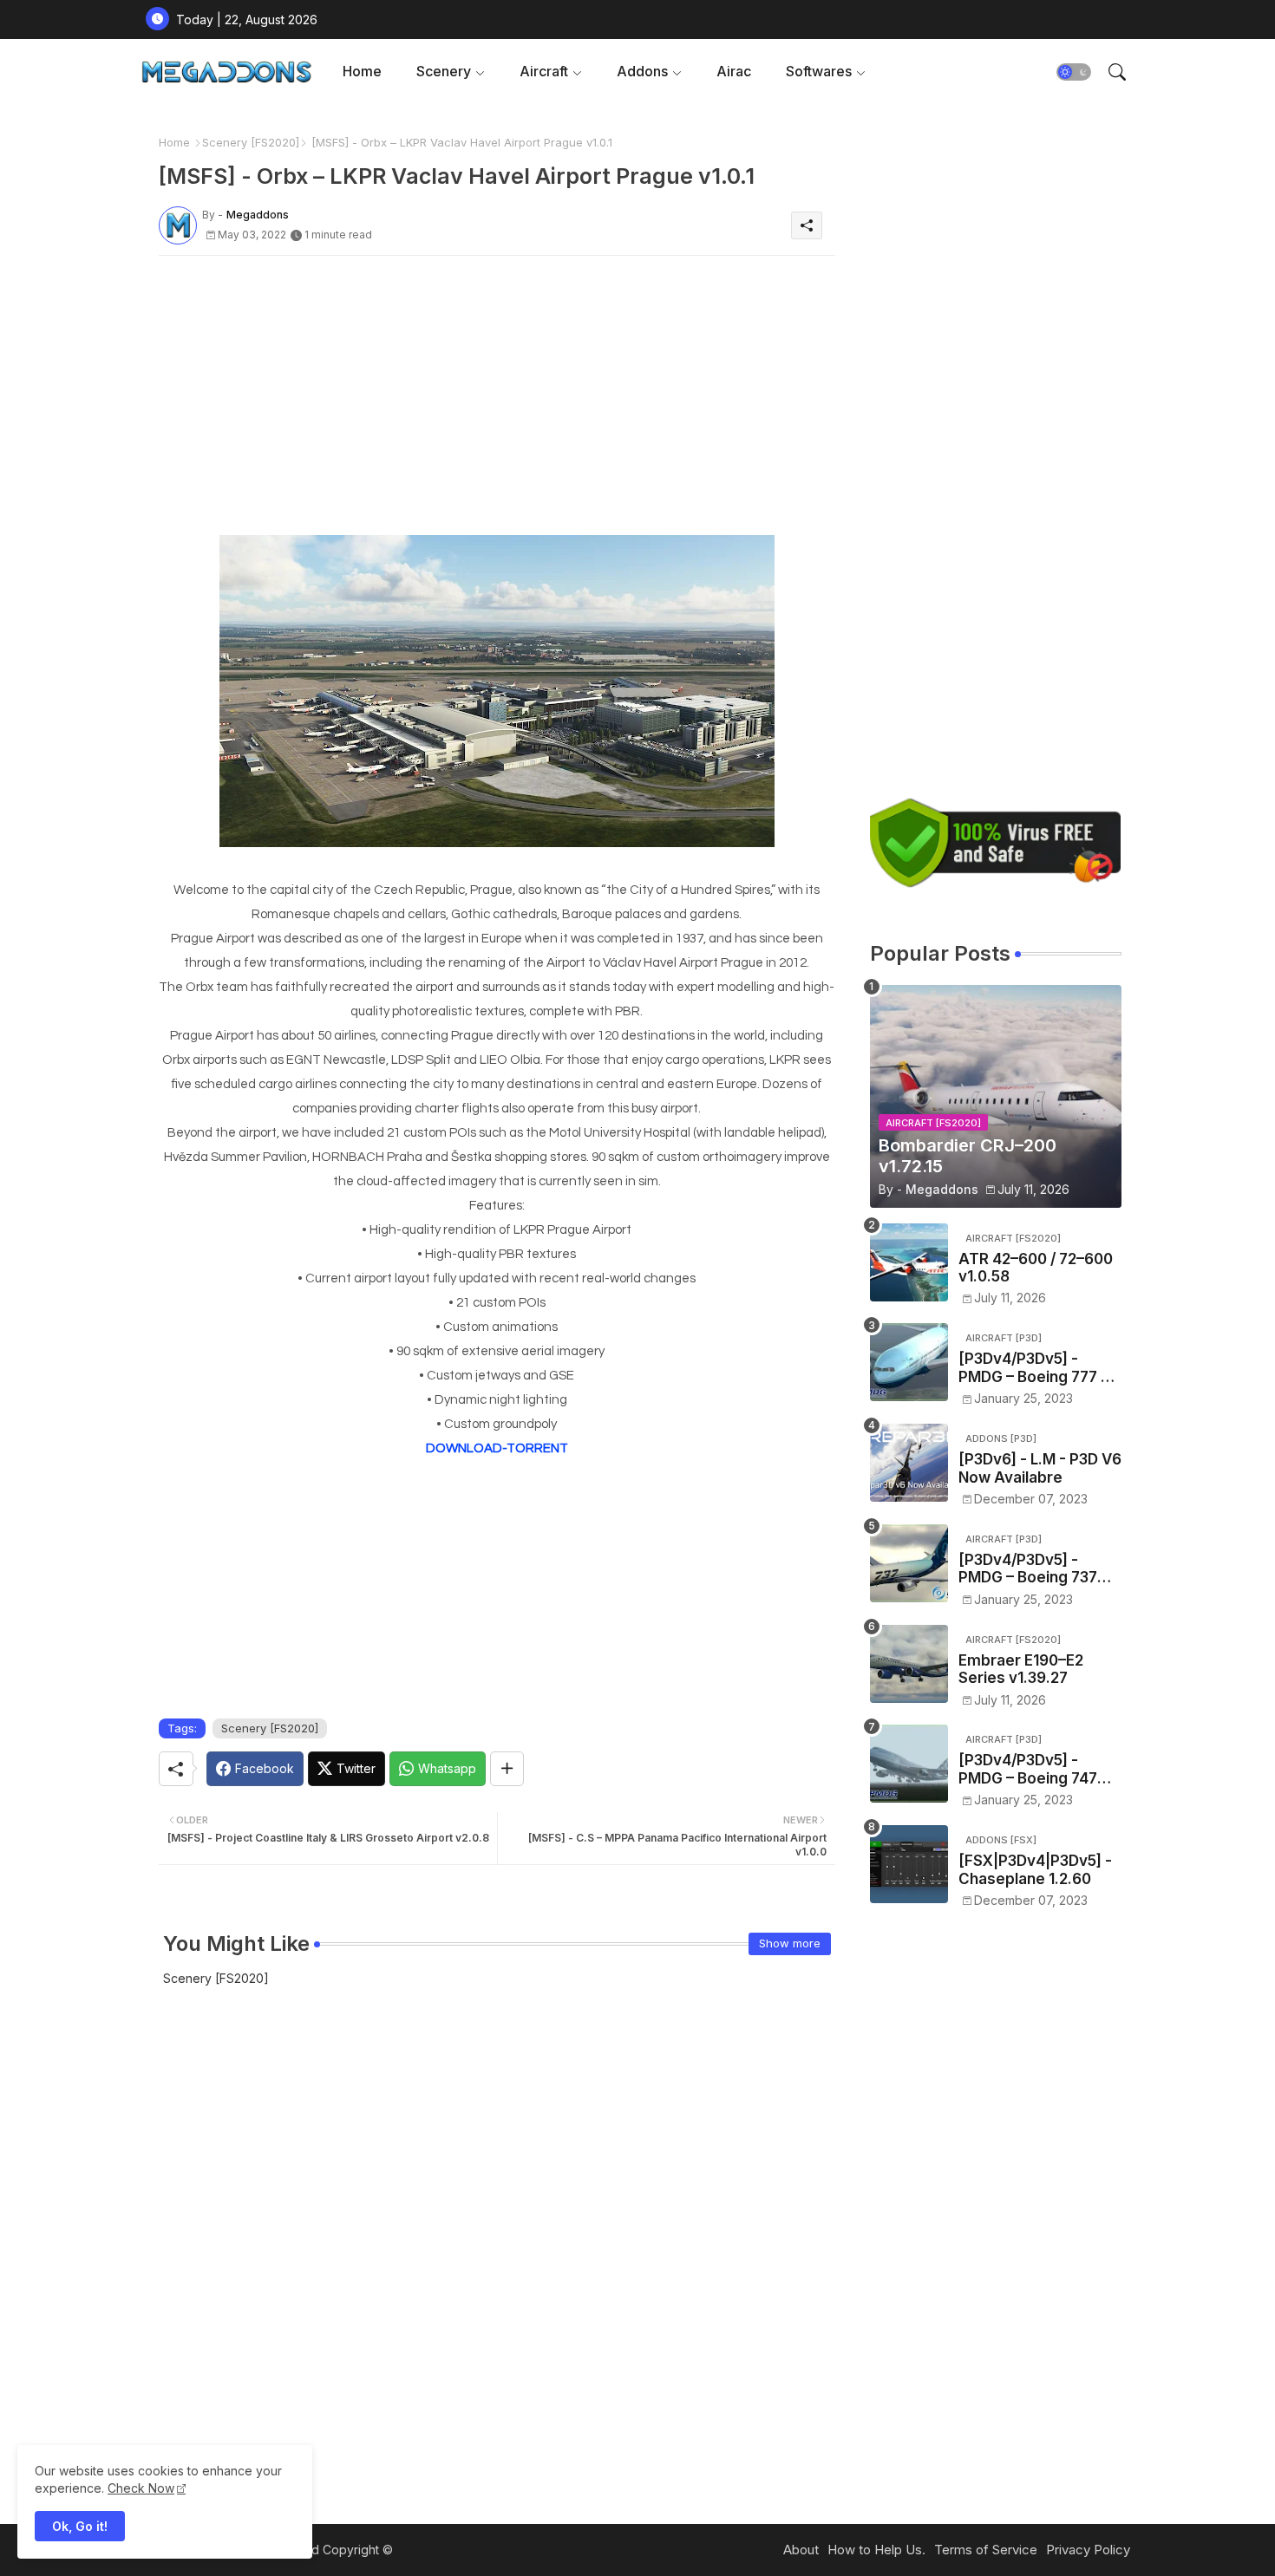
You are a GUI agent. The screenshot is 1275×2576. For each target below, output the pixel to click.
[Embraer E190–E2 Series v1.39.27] (909, 1664)
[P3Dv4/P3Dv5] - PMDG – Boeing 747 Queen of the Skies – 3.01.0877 (1033, 1769)
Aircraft (544, 71)
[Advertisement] (497, 390)
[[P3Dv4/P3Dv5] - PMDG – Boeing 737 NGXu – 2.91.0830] (909, 1563)
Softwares (819, 71)
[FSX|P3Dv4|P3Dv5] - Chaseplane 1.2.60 (1035, 1869)
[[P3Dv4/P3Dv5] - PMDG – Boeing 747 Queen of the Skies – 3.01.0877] (909, 1764)
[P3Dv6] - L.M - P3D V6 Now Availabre (1040, 1468)
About (801, 2550)
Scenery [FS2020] (251, 142)
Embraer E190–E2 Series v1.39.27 (1021, 1669)
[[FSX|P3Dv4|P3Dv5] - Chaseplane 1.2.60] (909, 1864)
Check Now (141, 2488)
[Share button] (507, 1769)
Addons (642, 71)
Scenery (444, 71)
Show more (790, 1943)
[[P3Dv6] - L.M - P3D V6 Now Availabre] (909, 1463)
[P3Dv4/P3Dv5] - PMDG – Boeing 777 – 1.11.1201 (1033, 1368)
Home (362, 71)
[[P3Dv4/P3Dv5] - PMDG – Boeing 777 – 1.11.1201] (909, 1362)
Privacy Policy (1088, 2550)
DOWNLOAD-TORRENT (497, 1448)
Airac (734, 71)
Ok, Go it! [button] (80, 2526)
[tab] (362, 72)
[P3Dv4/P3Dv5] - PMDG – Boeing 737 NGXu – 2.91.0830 (1028, 1569)
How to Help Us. (876, 2550)
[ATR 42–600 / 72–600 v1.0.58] (909, 1262)
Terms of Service (986, 2550)
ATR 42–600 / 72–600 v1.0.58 (1036, 1268)
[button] (1074, 72)
